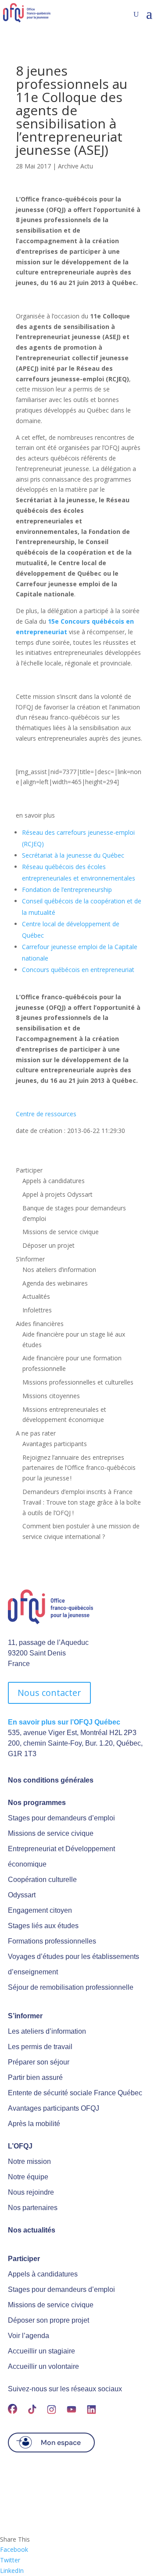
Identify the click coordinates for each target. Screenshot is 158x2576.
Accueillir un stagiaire (41, 2351)
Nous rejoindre (31, 2192)
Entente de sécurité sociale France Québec (75, 2093)
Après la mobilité (34, 2124)
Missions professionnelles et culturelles (78, 1382)
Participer (29, 1170)
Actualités (36, 1296)
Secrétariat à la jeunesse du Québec (73, 855)
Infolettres (37, 1310)
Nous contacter (49, 1693)
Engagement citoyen (40, 1910)
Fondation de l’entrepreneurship (67, 890)
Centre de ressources (46, 1114)
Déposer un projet (48, 1245)
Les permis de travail (40, 2047)
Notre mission (29, 2161)
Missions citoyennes (51, 1396)
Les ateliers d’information (47, 2031)
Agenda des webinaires (55, 1283)
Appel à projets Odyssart (57, 1194)
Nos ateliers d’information (59, 1270)
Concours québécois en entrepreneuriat (78, 970)
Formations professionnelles (52, 1941)
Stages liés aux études (43, 1926)
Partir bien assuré (35, 2077)
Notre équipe (28, 2177)
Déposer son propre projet (48, 2320)
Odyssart (22, 1895)
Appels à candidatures (54, 1181)
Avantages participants (55, 1444)
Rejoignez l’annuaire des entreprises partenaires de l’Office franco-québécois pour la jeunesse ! (79, 1468)
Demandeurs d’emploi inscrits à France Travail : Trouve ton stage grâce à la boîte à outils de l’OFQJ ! (82, 1502)
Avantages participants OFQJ (54, 2108)
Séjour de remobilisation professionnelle (71, 1987)
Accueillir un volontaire (43, 2366)
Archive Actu (75, 166)
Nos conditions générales (51, 1780)
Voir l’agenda (29, 2336)
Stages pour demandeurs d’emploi (61, 1818)
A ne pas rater (36, 1433)
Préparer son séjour (39, 2062)
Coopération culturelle (42, 1880)
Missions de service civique (61, 1232)
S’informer (30, 1259)
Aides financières (40, 1324)
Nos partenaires (33, 2208)
